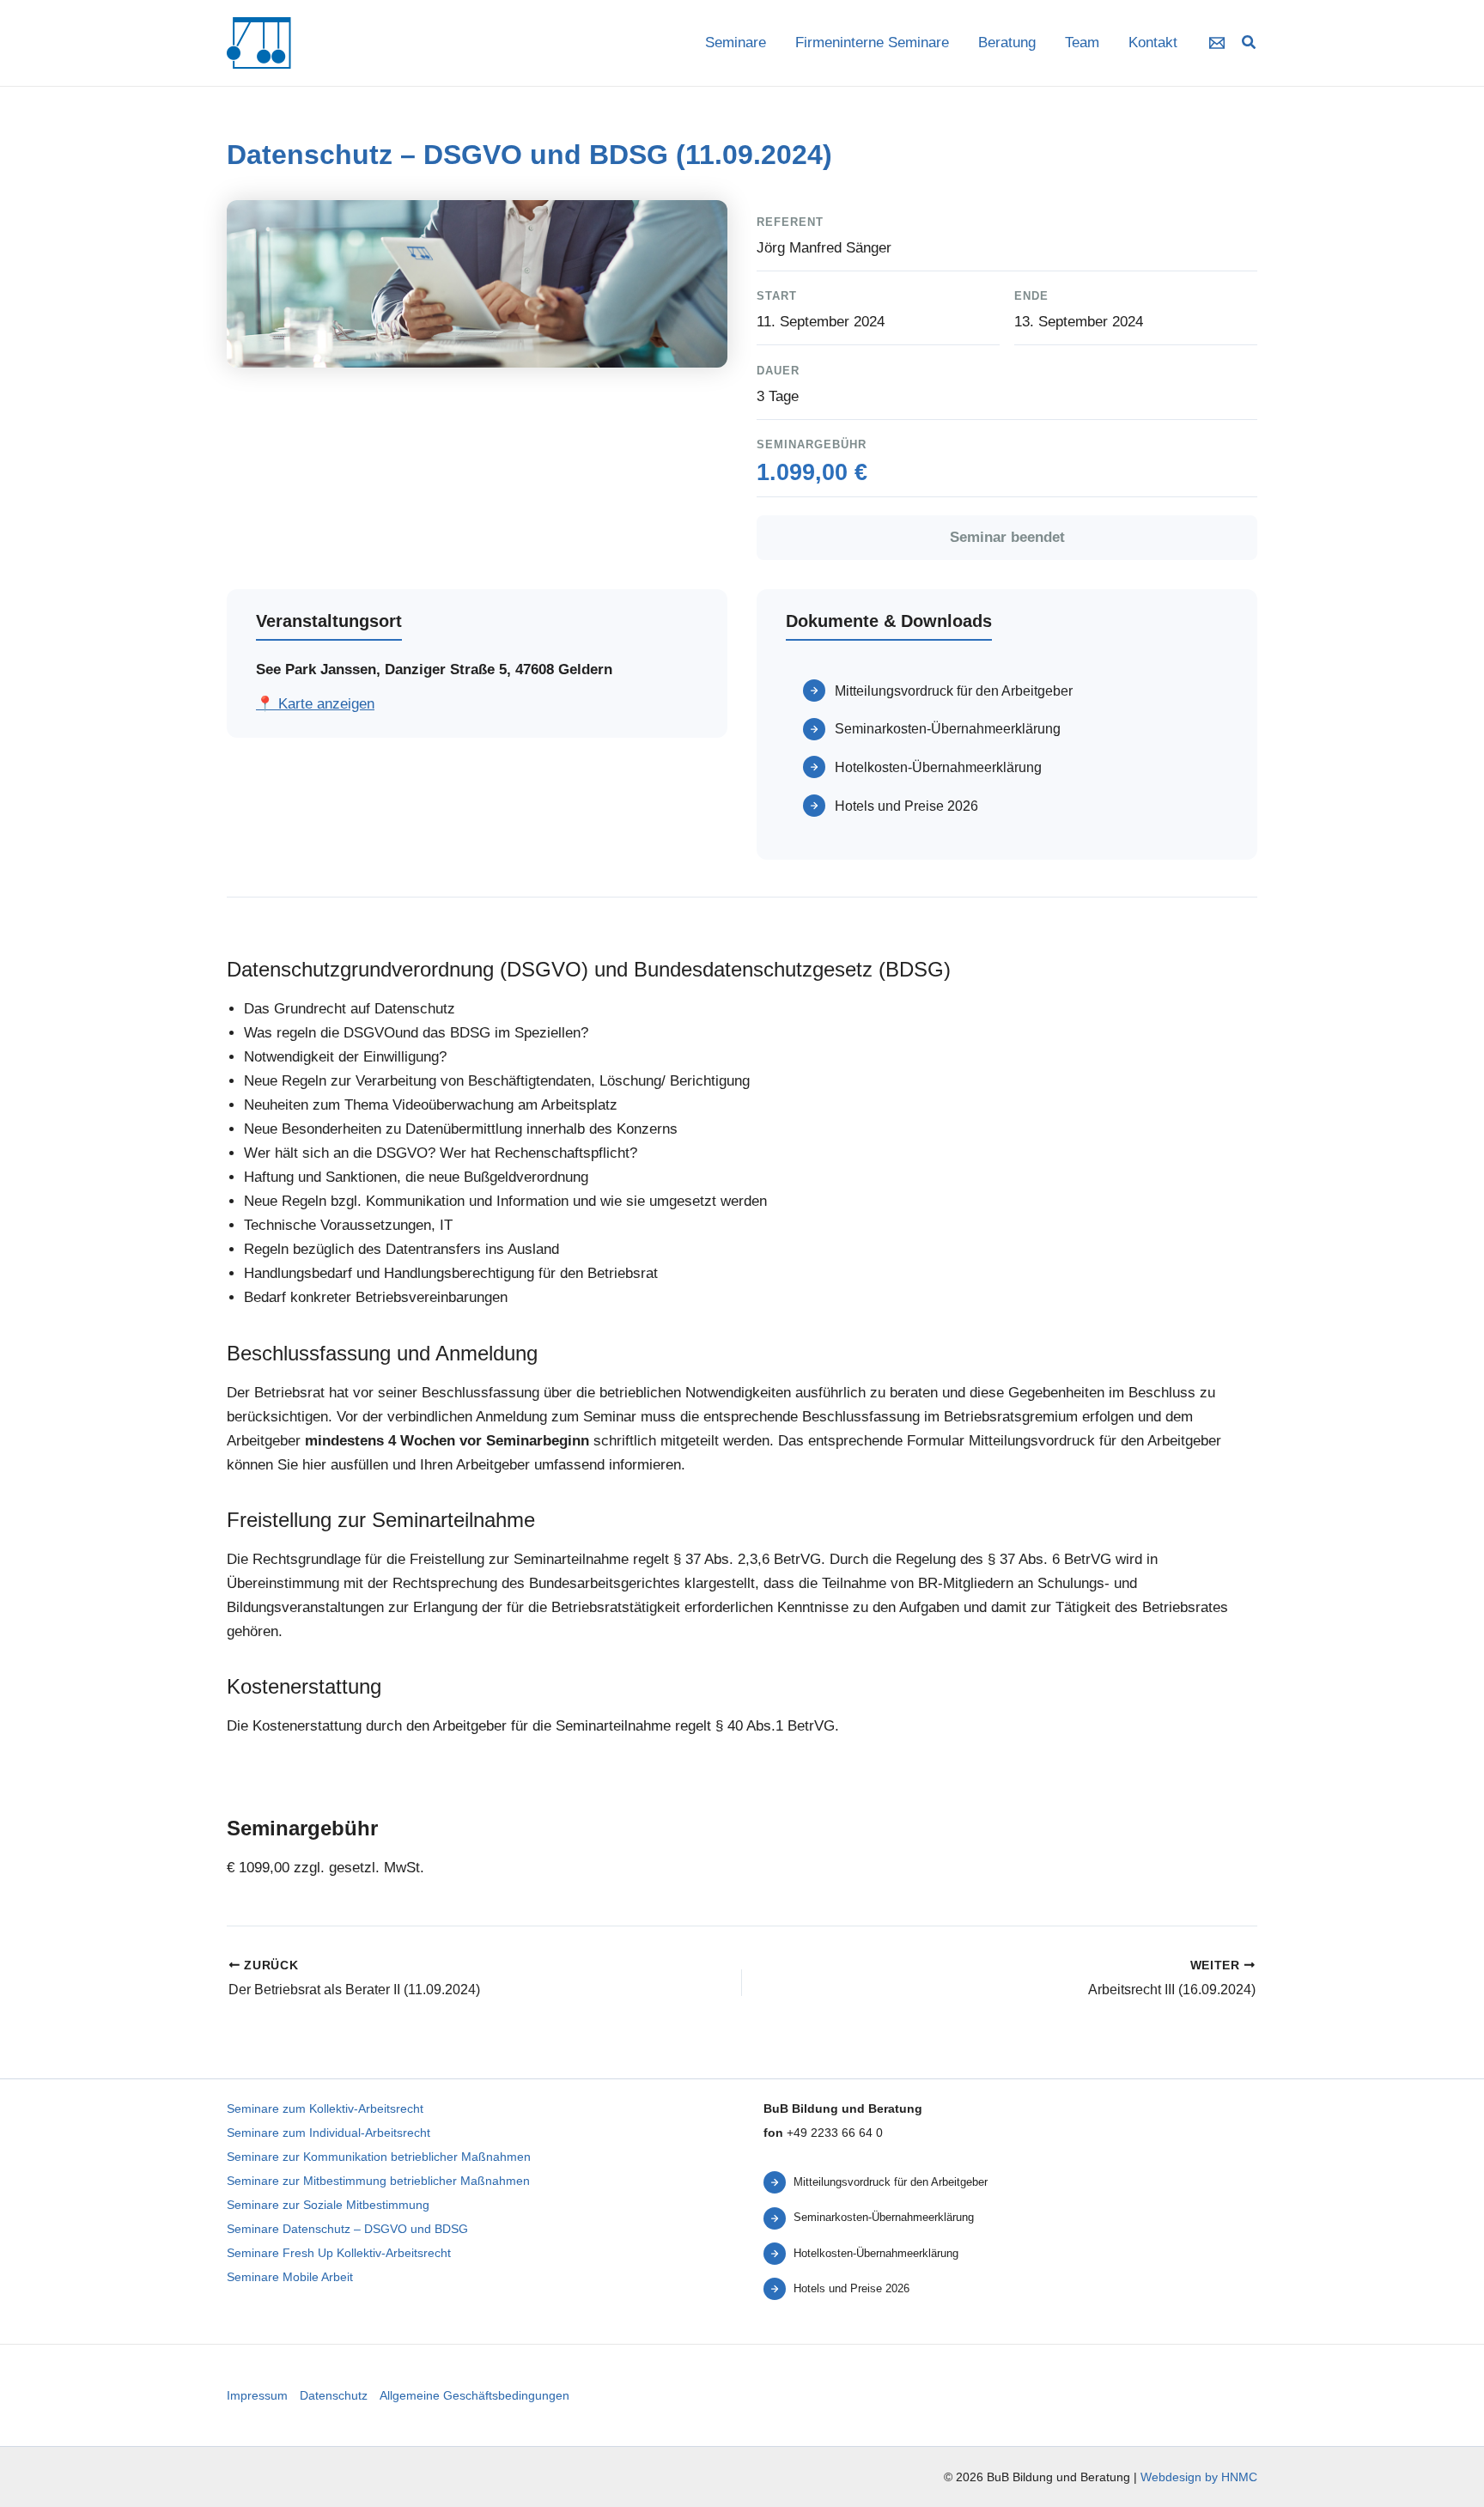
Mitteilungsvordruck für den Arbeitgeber (954, 691)
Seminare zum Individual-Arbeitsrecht (328, 2133)
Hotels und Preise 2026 (906, 806)
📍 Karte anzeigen (315, 704)
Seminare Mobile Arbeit (290, 2277)
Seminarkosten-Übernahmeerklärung (948, 728)
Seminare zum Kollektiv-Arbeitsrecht (325, 2108)
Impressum (257, 2395)
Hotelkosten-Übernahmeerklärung (938, 767)
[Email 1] (1217, 43)
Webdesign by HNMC (1199, 2477)
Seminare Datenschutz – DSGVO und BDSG (347, 2229)
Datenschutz (334, 2395)
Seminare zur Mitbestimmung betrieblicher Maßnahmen (378, 2181)
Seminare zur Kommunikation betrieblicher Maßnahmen (379, 2157)
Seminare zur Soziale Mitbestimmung (328, 2205)
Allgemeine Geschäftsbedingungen (474, 2395)
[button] (1250, 45)
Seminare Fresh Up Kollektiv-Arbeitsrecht (339, 2253)
